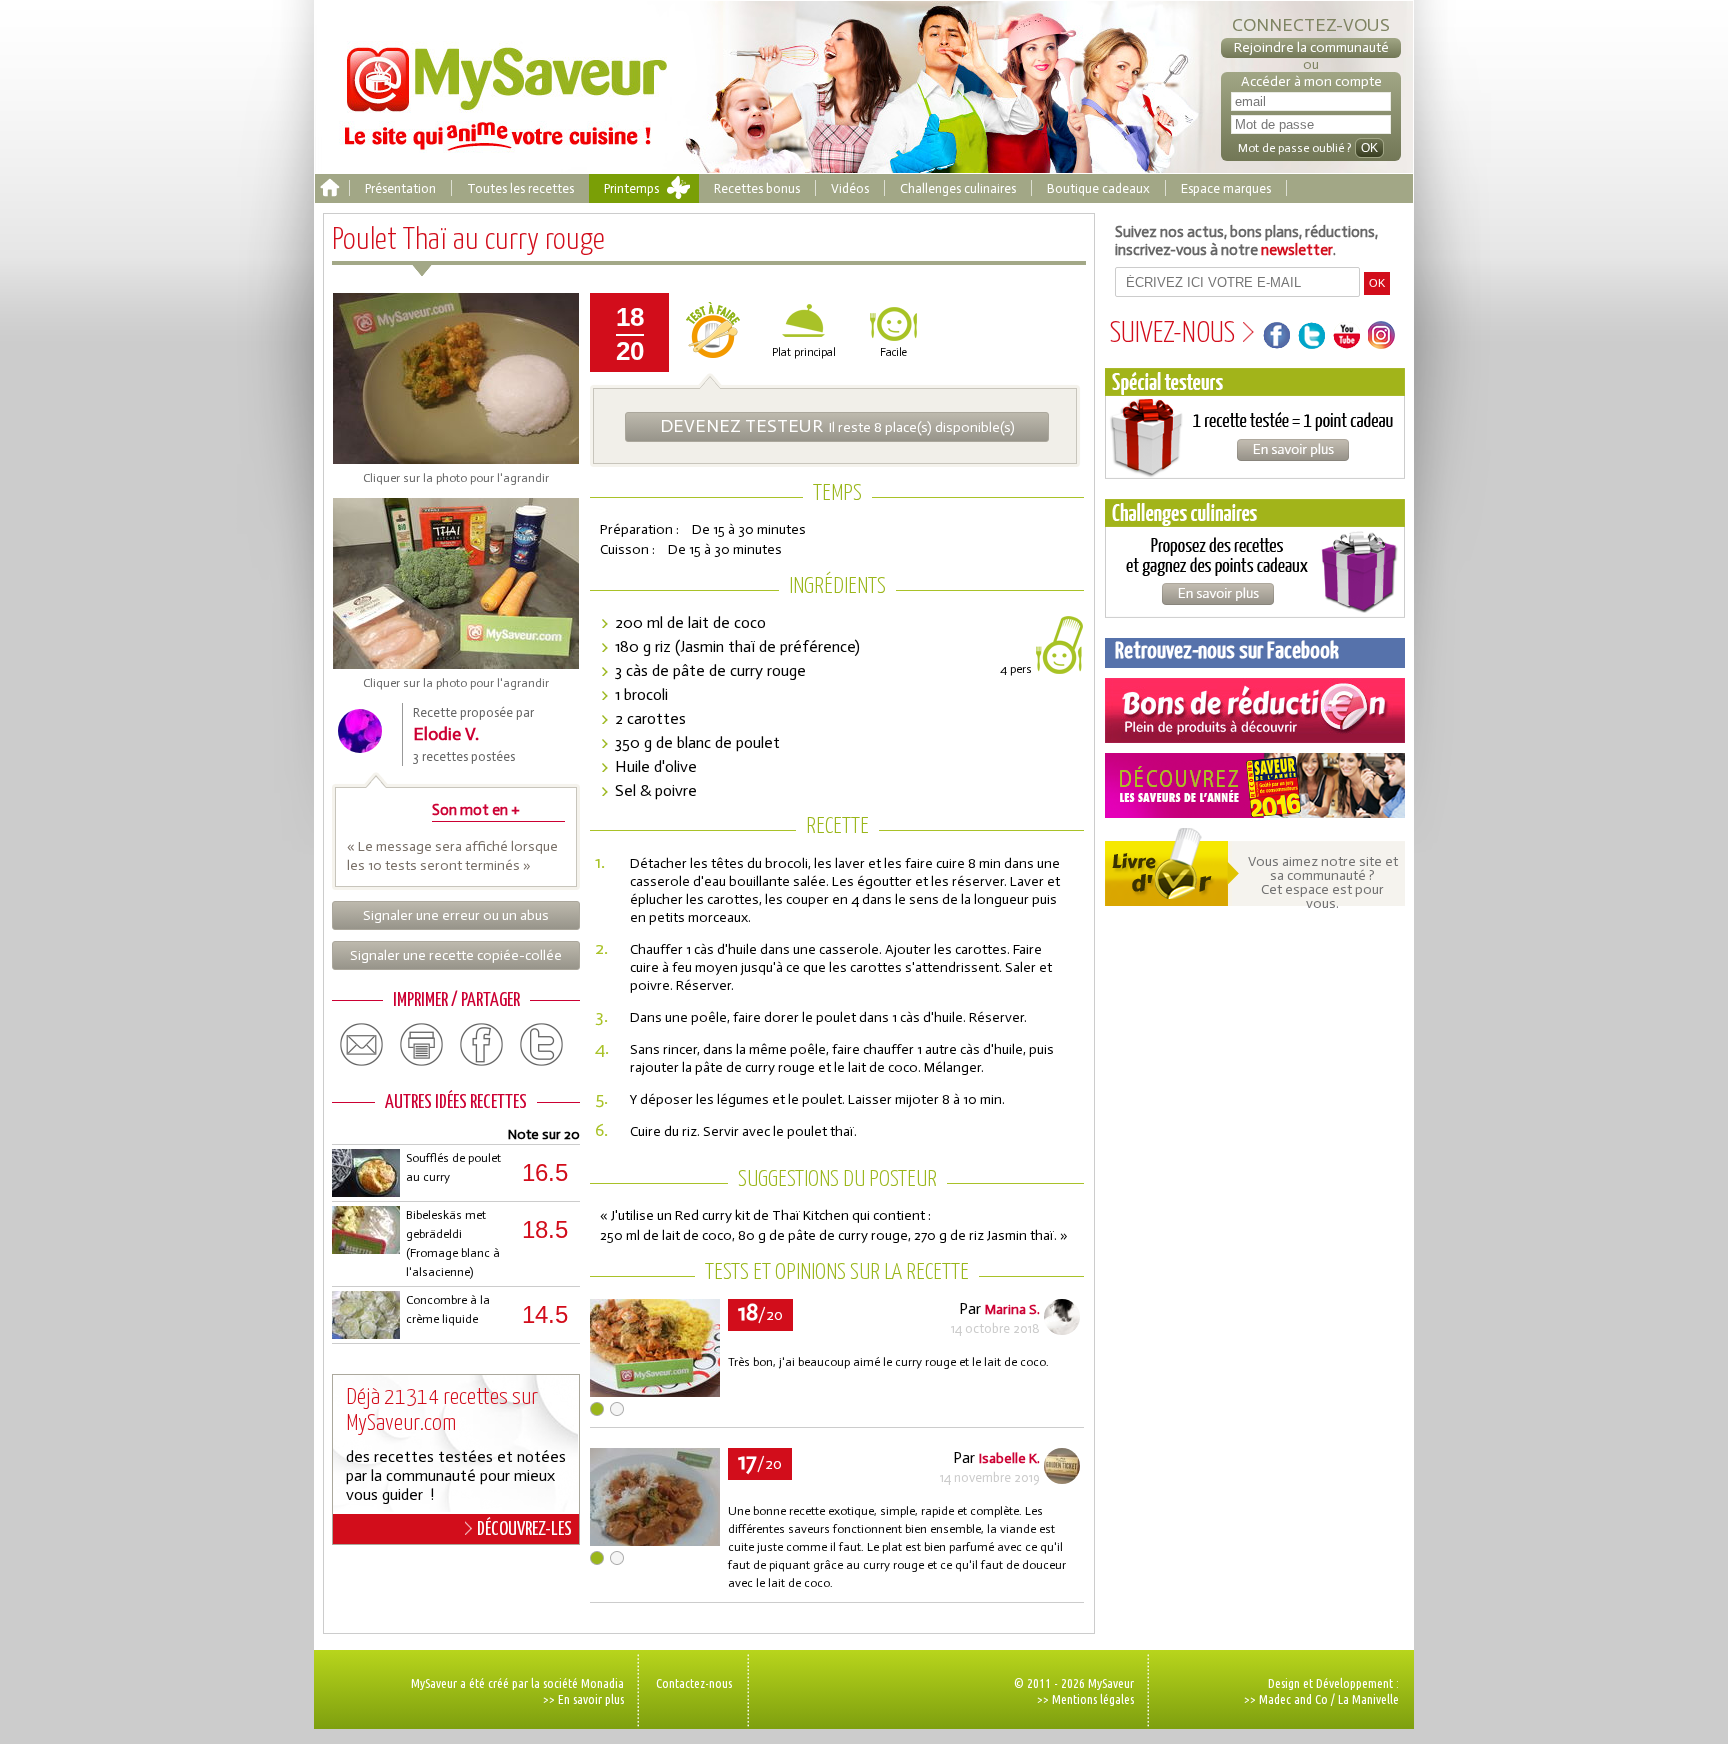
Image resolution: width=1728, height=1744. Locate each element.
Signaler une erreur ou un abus (456, 915)
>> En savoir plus (583, 1699)
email (362, 1045)
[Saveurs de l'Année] (1255, 785)
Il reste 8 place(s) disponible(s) (837, 426)
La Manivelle (1368, 1699)
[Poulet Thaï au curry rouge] (655, 1391)
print (422, 1045)
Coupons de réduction (1255, 710)
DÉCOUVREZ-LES (524, 1529)
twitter (542, 1045)
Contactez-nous (694, 1683)
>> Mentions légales (1085, 1699)
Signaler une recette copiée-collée (456, 955)
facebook (482, 1045)
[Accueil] (329, 188)
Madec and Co (1293, 1699)
